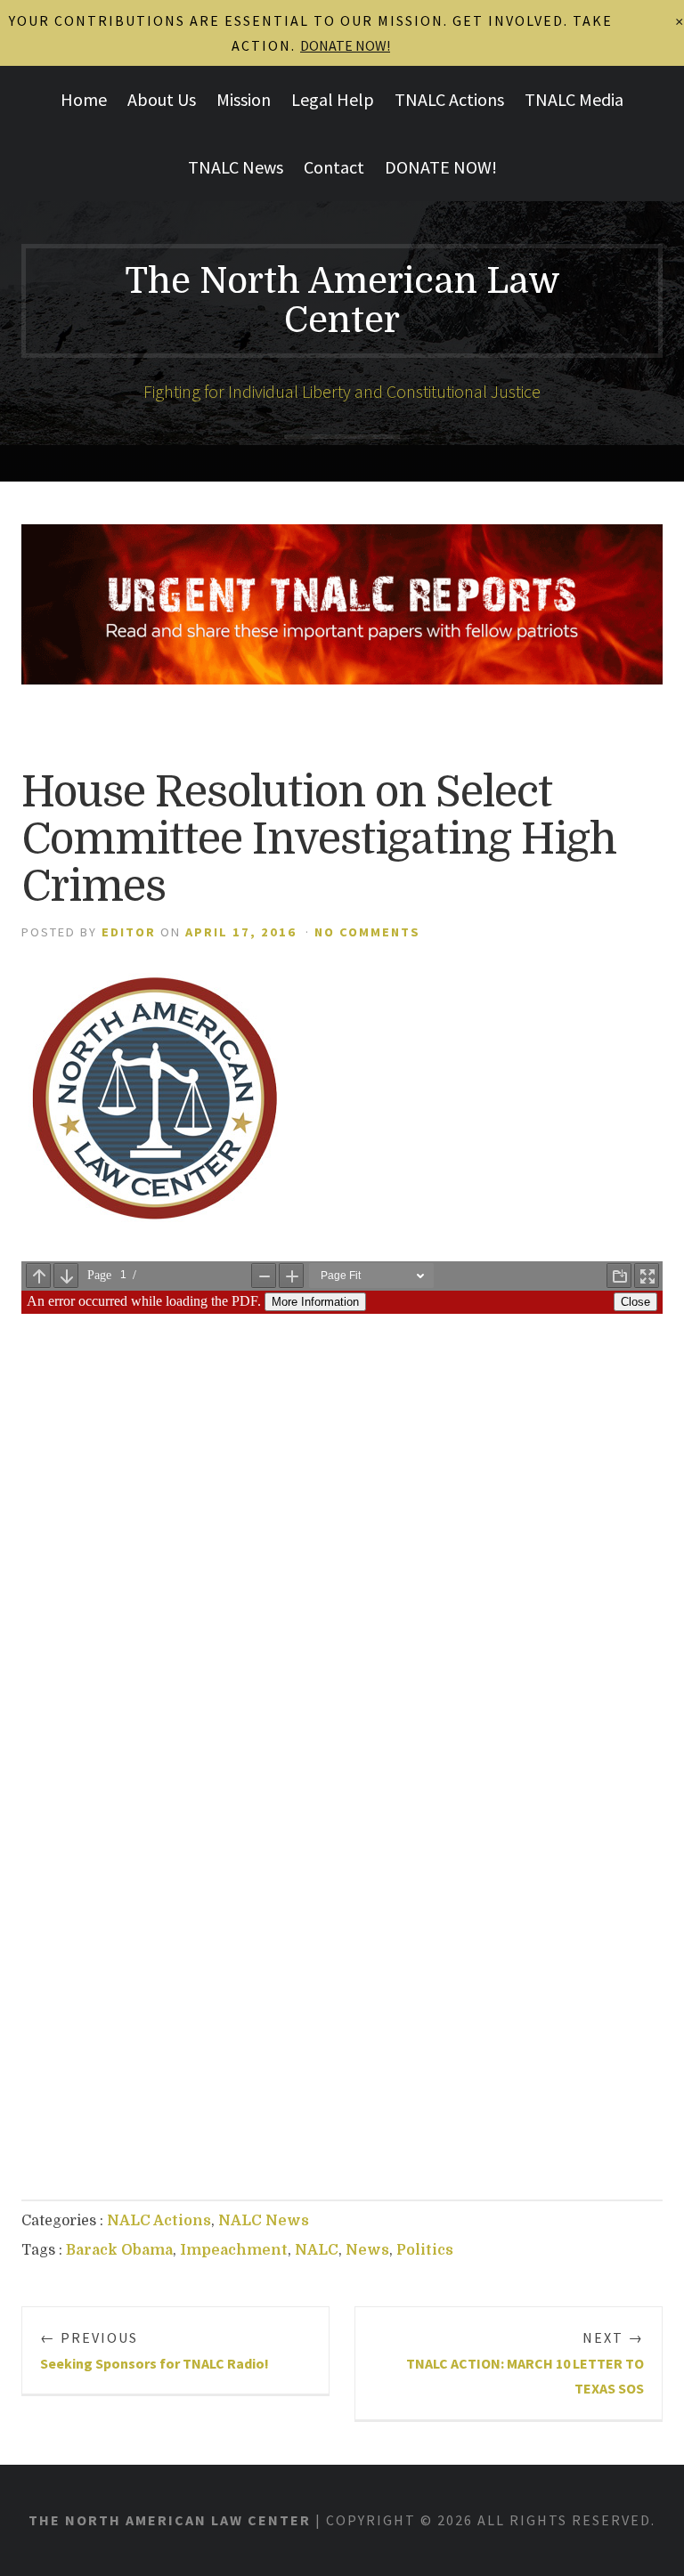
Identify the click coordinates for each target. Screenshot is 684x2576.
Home (84, 99)
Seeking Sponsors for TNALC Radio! (155, 2350)
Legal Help (333, 99)
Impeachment (234, 2250)
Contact (334, 167)
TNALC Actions (449, 99)
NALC (317, 2250)
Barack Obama (119, 2250)
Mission (244, 99)
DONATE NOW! (441, 167)
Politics (425, 2250)
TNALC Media (574, 99)
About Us (162, 99)
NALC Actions (159, 2221)
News (367, 2250)
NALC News (264, 2221)
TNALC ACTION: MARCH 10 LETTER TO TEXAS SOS (525, 2363)
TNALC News (236, 167)
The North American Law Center (342, 301)
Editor (129, 932)
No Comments (367, 932)
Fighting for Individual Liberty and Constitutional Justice (342, 391)
